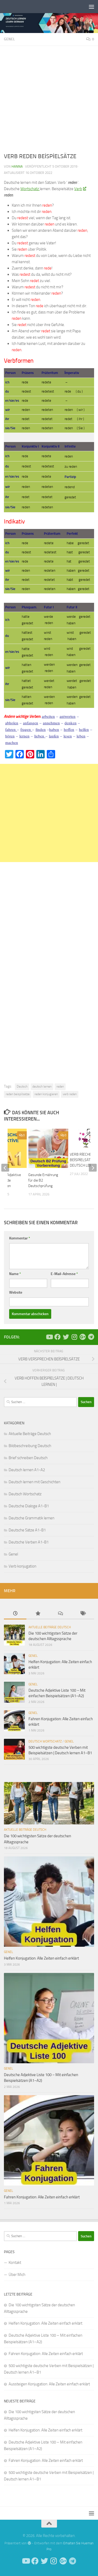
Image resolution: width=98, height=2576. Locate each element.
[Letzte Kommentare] (60, 1614)
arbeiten (48, 716)
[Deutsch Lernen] (49, 1337)
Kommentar (20, 1238)
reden (60, 1086)
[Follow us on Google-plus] (83, 1337)
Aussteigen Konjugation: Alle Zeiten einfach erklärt (49, 2384)
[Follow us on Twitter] (66, 1337)
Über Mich (17, 2275)
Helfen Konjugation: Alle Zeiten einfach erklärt (41, 1958)
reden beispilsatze (18, 1094)
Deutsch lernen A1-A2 (27, 1470)
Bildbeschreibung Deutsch (30, 1446)
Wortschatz (30, 189)
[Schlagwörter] (83, 1614)
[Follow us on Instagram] (74, 1337)
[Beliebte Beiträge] (38, 1614)
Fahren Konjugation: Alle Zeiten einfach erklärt (42, 2197)
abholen (12, 723)
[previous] (5, 1168)
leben (81, 736)
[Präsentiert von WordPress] (29, 2543)
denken (71, 723)
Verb (78, 189)
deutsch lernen (42, 1086)
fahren (11, 729)
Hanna (17, 166)
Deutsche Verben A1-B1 (29, 1542)
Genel (9, 39)
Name (15, 1274)
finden (41, 729)
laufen (54, 736)
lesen (68, 736)
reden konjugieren (46, 1094)
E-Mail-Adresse (64, 1274)
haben (54, 729)
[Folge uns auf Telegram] (91, 1337)
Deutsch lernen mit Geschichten (34, 1482)
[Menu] (91, 7)
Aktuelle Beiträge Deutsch (30, 1434)
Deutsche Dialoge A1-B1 (29, 1506)
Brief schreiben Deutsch (28, 1458)
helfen (84, 729)
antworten (68, 716)
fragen (26, 729)
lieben (40, 736)
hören (10, 736)
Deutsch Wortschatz (25, 1494)
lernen (24, 736)
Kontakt (15, 2263)
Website (16, 1292)
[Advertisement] (49, 101)
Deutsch (22, 1086)
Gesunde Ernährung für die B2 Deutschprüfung (43, 1180)
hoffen (69, 729)
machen (12, 742)
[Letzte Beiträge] (15, 1614)
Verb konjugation (22, 1566)
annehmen (51, 723)
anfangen (31, 723)
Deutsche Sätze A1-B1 (27, 1530)
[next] (93, 1168)
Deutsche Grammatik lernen (31, 1518)
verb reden (70, 1094)
